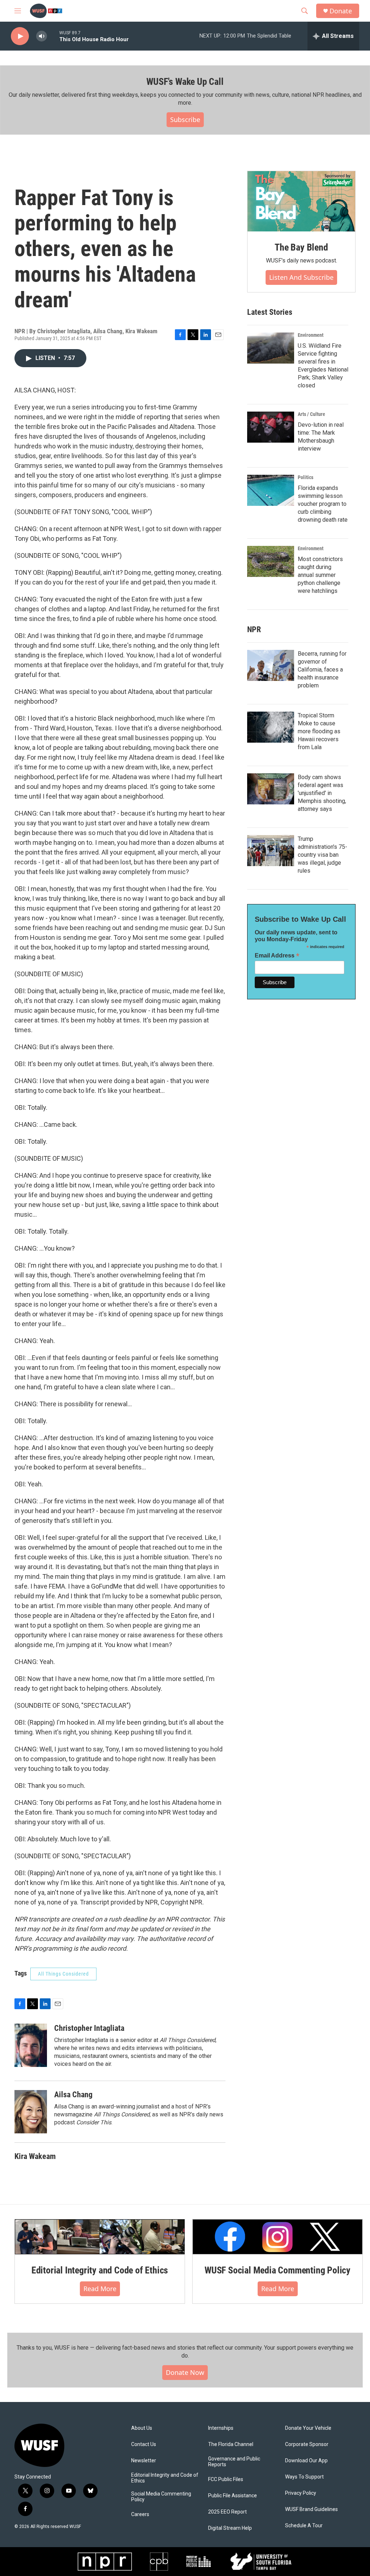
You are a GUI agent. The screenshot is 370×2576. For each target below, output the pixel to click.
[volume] (42, 36)
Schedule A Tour (304, 2526)
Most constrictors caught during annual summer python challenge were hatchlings (320, 575)
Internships (221, 2428)
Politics (306, 477)
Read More (100, 2289)
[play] (20, 36)
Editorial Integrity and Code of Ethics (100, 2270)
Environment (311, 335)
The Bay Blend (301, 247)
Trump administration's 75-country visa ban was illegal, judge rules (322, 855)
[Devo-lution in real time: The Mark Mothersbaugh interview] (271, 427)
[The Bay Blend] (301, 201)
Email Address (277, 955)
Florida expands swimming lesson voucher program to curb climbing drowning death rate (323, 504)
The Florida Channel (231, 2444)
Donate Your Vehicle (308, 2428)
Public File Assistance (233, 2496)
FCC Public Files (226, 2479)
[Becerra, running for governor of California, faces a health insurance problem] (271, 665)
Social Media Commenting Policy (161, 2497)
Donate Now (185, 2372)
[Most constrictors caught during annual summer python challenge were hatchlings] (271, 561)
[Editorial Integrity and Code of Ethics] (100, 2237)
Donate (341, 11)
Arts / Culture (311, 414)
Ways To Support (304, 2477)
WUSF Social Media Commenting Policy (277, 2270)
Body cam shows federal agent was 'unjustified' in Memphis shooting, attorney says (322, 793)
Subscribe (185, 120)
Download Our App (306, 2461)
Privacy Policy (301, 2493)
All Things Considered (63, 1974)
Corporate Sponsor (307, 2444)
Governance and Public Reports (234, 2462)
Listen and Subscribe (301, 277)
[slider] (53, 36)
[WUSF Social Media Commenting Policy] (277, 2237)
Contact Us (144, 2444)
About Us (142, 2428)
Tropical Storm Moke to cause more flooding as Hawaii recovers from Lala (319, 731)
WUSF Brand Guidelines (311, 2509)
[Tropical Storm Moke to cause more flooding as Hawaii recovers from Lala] (271, 727)
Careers (140, 2514)
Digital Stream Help (230, 2528)
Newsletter (144, 2461)
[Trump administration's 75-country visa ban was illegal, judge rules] (271, 851)
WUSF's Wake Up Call (185, 82)
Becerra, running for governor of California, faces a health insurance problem (322, 670)
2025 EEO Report (227, 2512)
